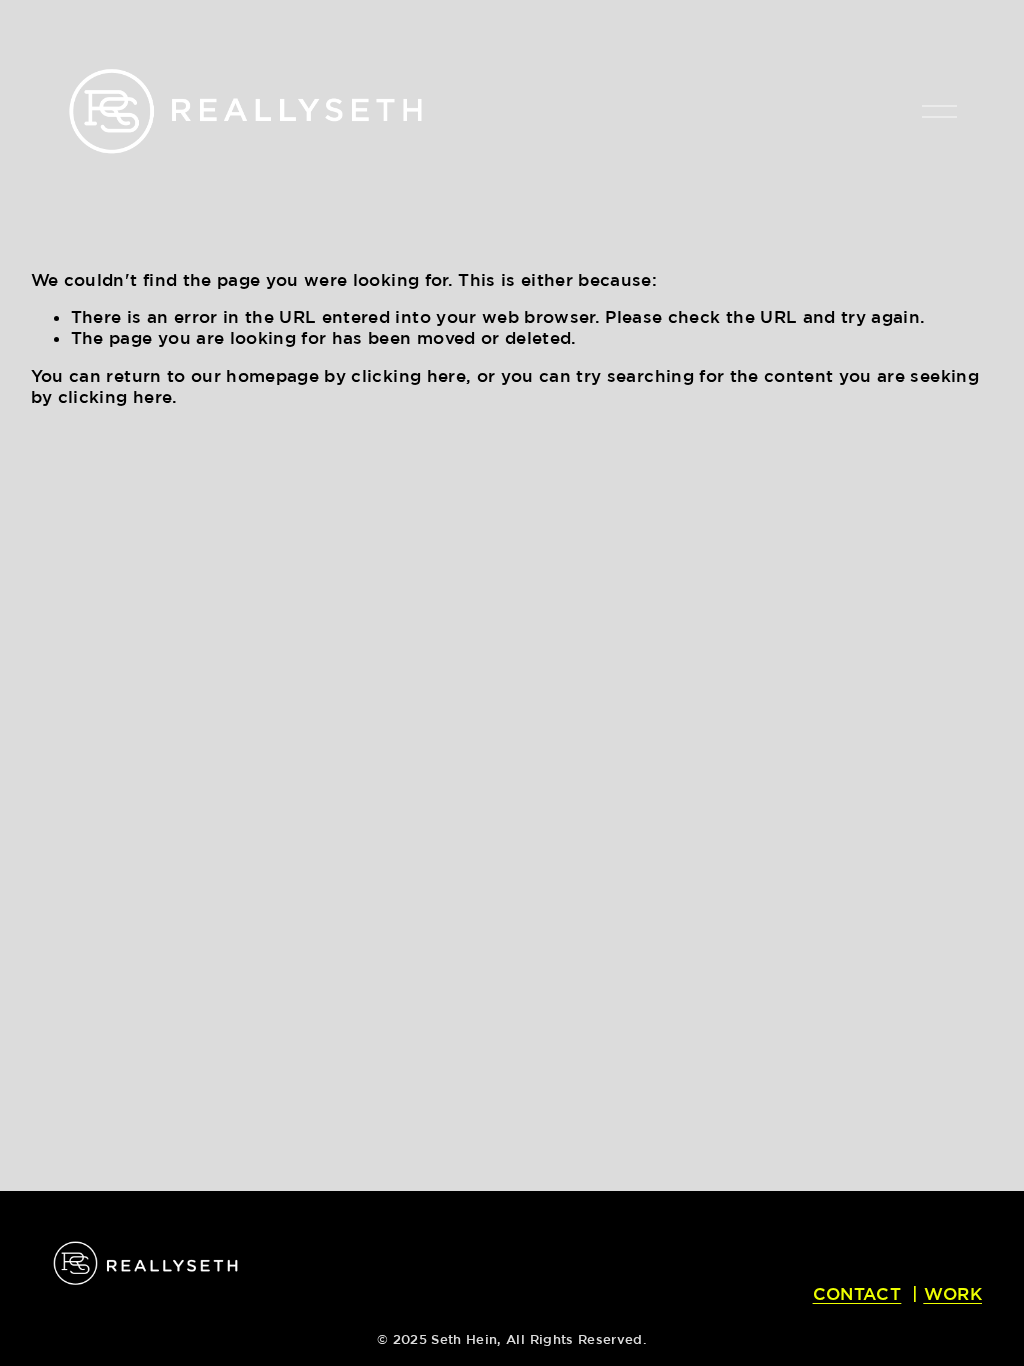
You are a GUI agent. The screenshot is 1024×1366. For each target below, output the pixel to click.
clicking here (408, 375)
